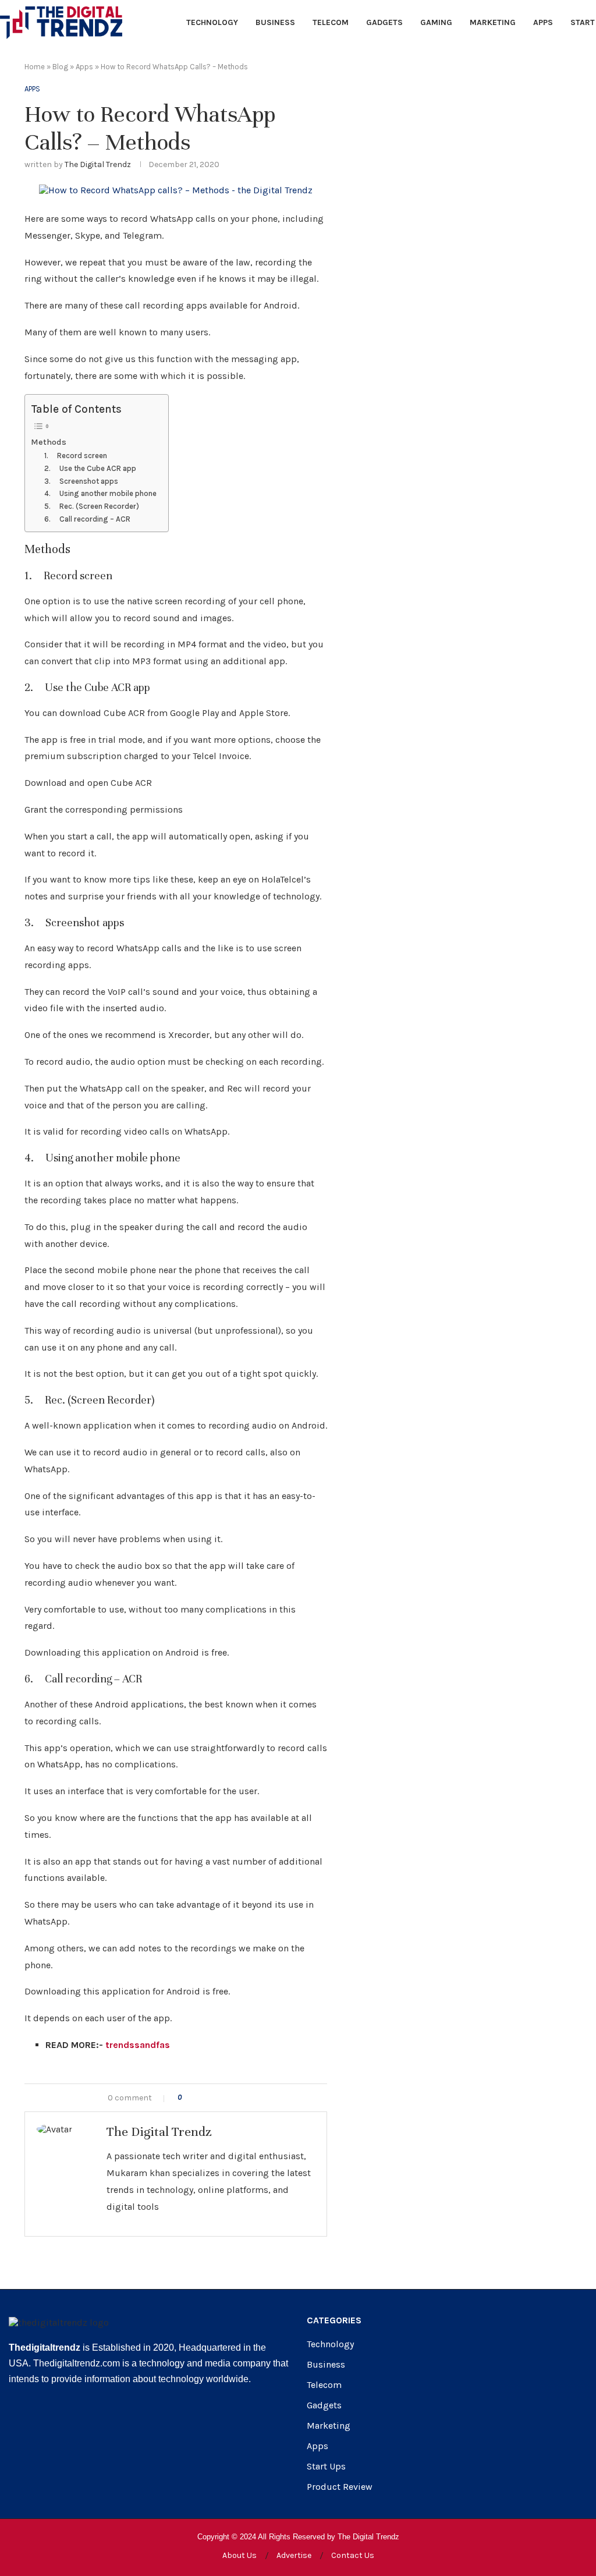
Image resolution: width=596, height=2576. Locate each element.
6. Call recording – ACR (87, 519)
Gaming (436, 22)
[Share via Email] (238, 2098)
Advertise (294, 2555)
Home (35, 67)
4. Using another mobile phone (100, 493)
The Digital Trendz (98, 164)
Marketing (493, 22)
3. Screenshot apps (81, 481)
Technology (212, 22)
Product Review (340, 2487)
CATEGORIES (334, 2320)
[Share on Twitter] (214, 2098)
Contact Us (353, 2555)
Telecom (331, 22)
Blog (60, 67)
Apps (543, 22)
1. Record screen (76, 456)
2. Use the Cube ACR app (90, 468)
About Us (240, 2555)
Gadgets (384, 22)
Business (275, 22)
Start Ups (326, 2467)
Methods (49, 442)
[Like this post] (188, 2098)
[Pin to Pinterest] (226, 2098)
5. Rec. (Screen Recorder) (92, 506)
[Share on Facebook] (202, 2098)
